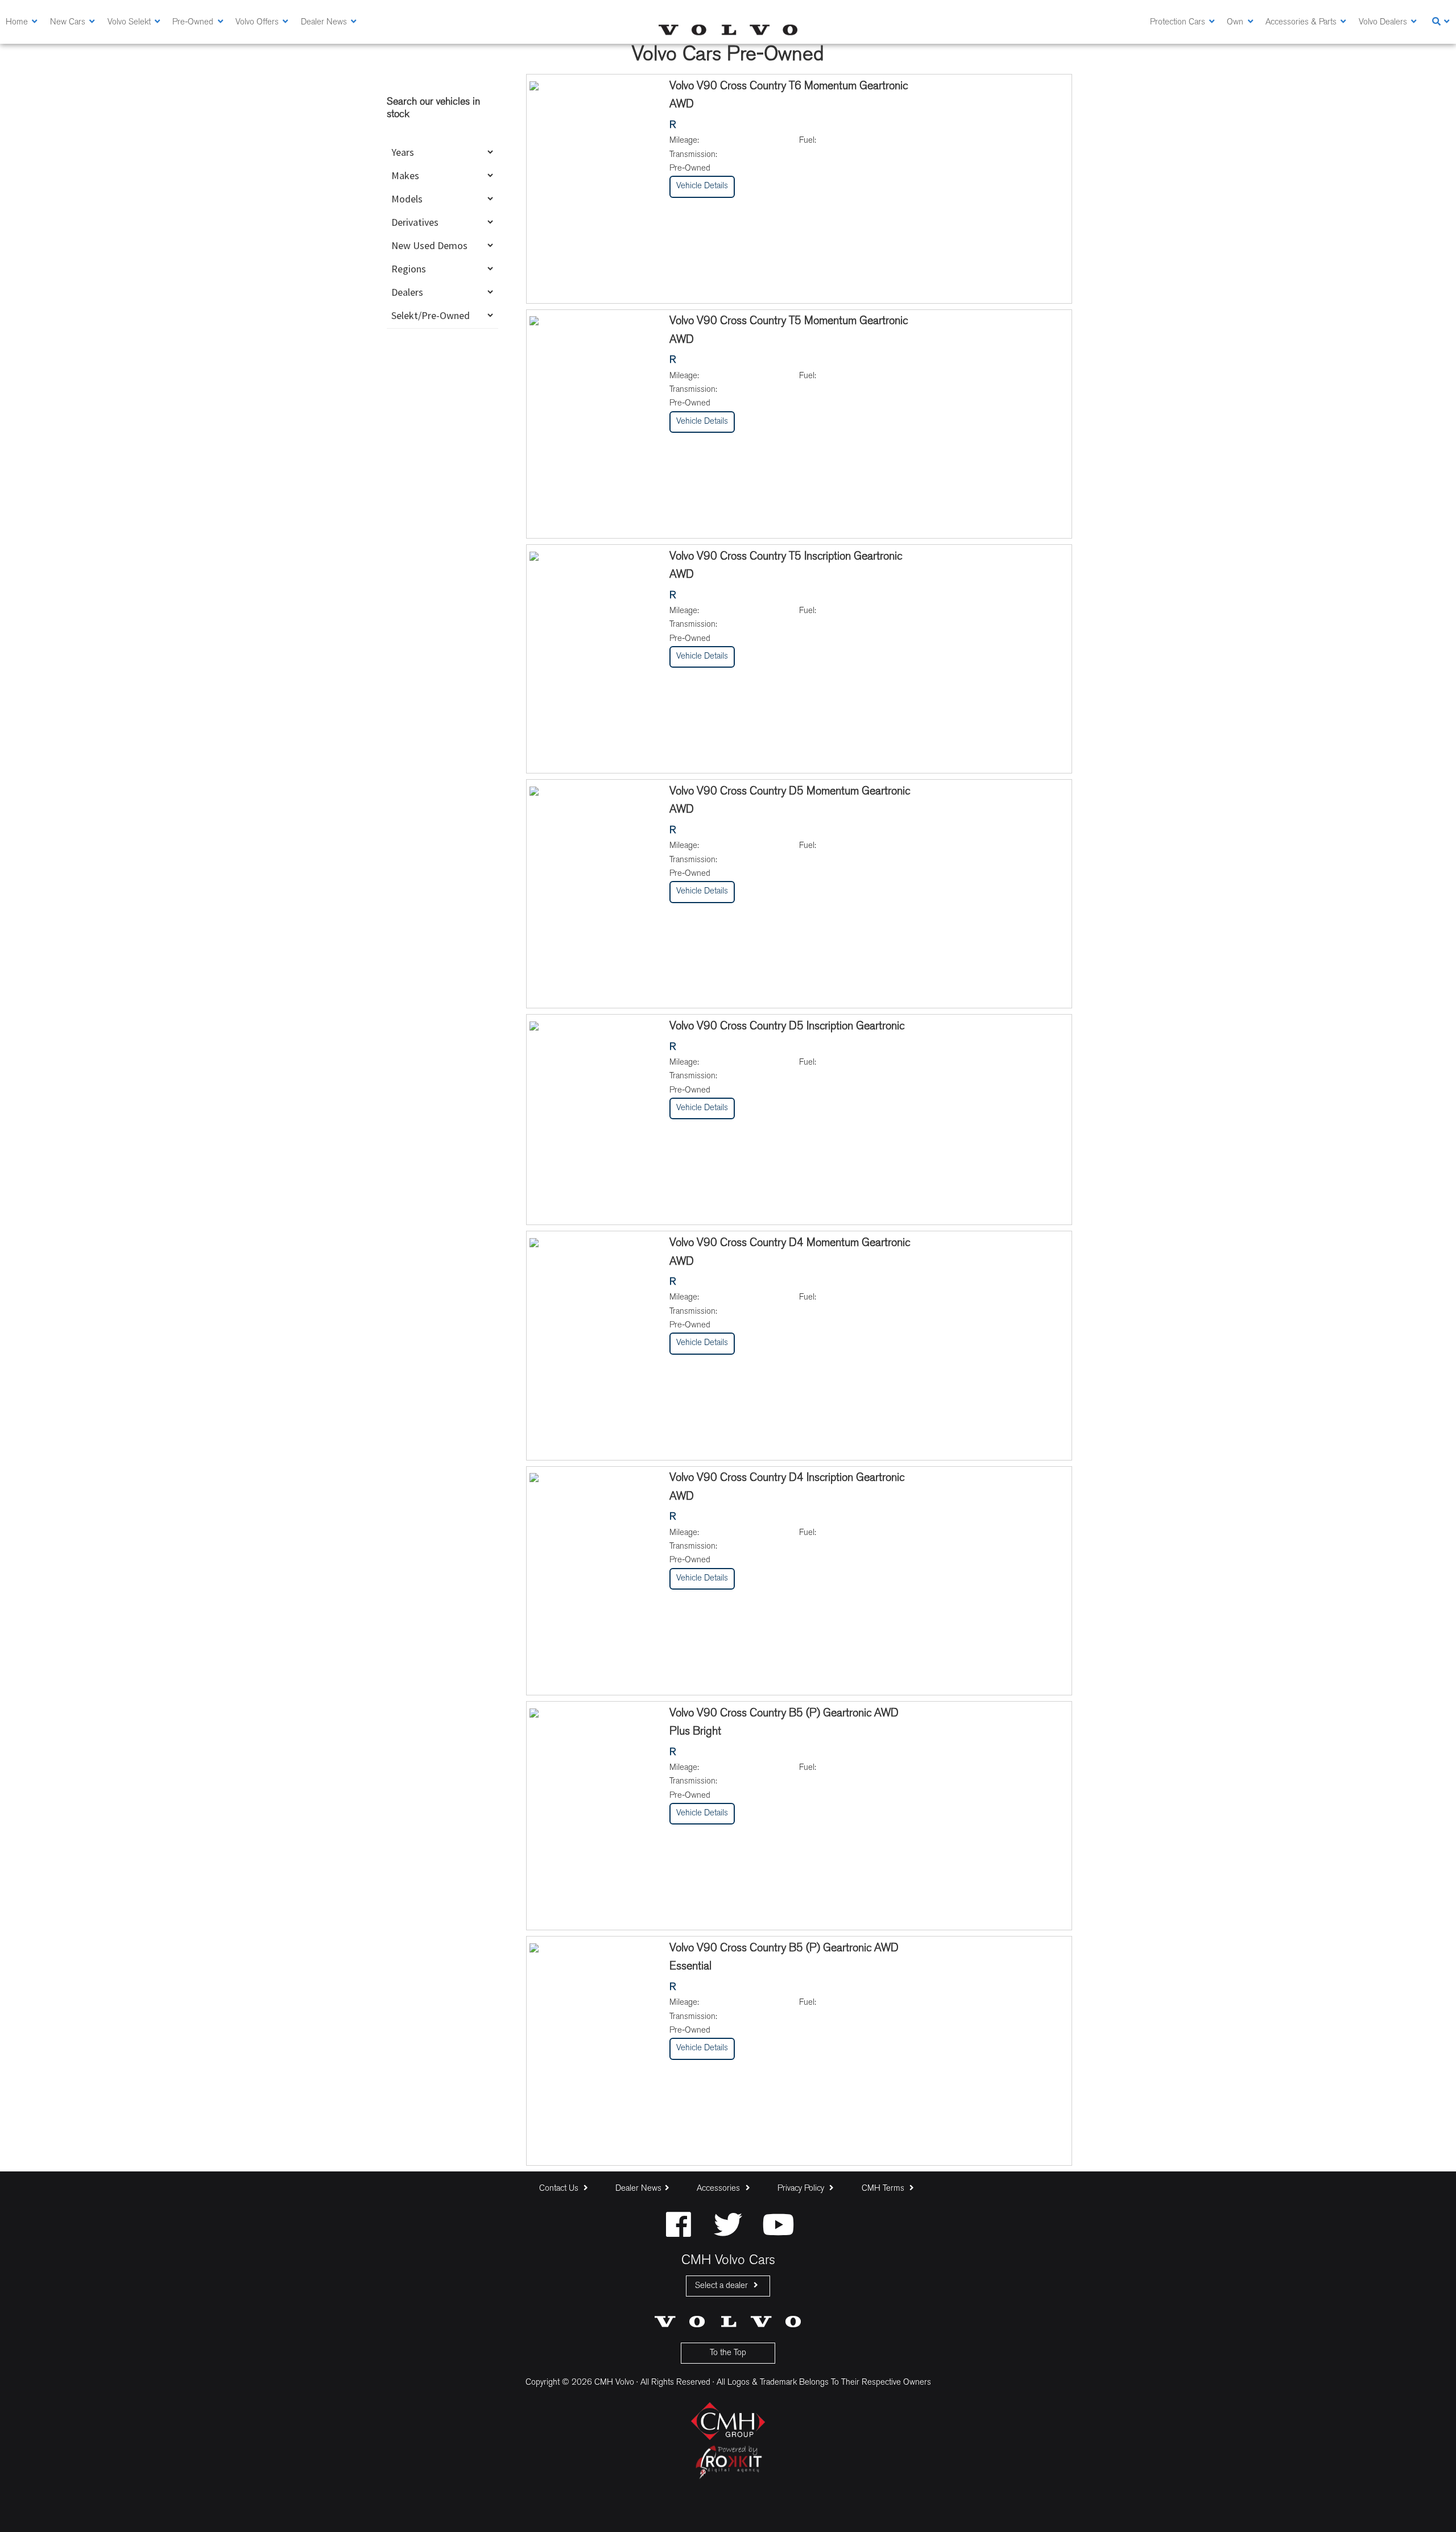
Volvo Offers (257, 22)
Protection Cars (1178, 22)
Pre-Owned (193, 22)
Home (17, 22)
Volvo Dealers (1383, 22)
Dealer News (324, 22)
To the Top (728, 2353)
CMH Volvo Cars (728, 30)
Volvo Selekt (129, 22)
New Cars (68, 22)
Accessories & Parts (1301, 22)
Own (1235, 22)
